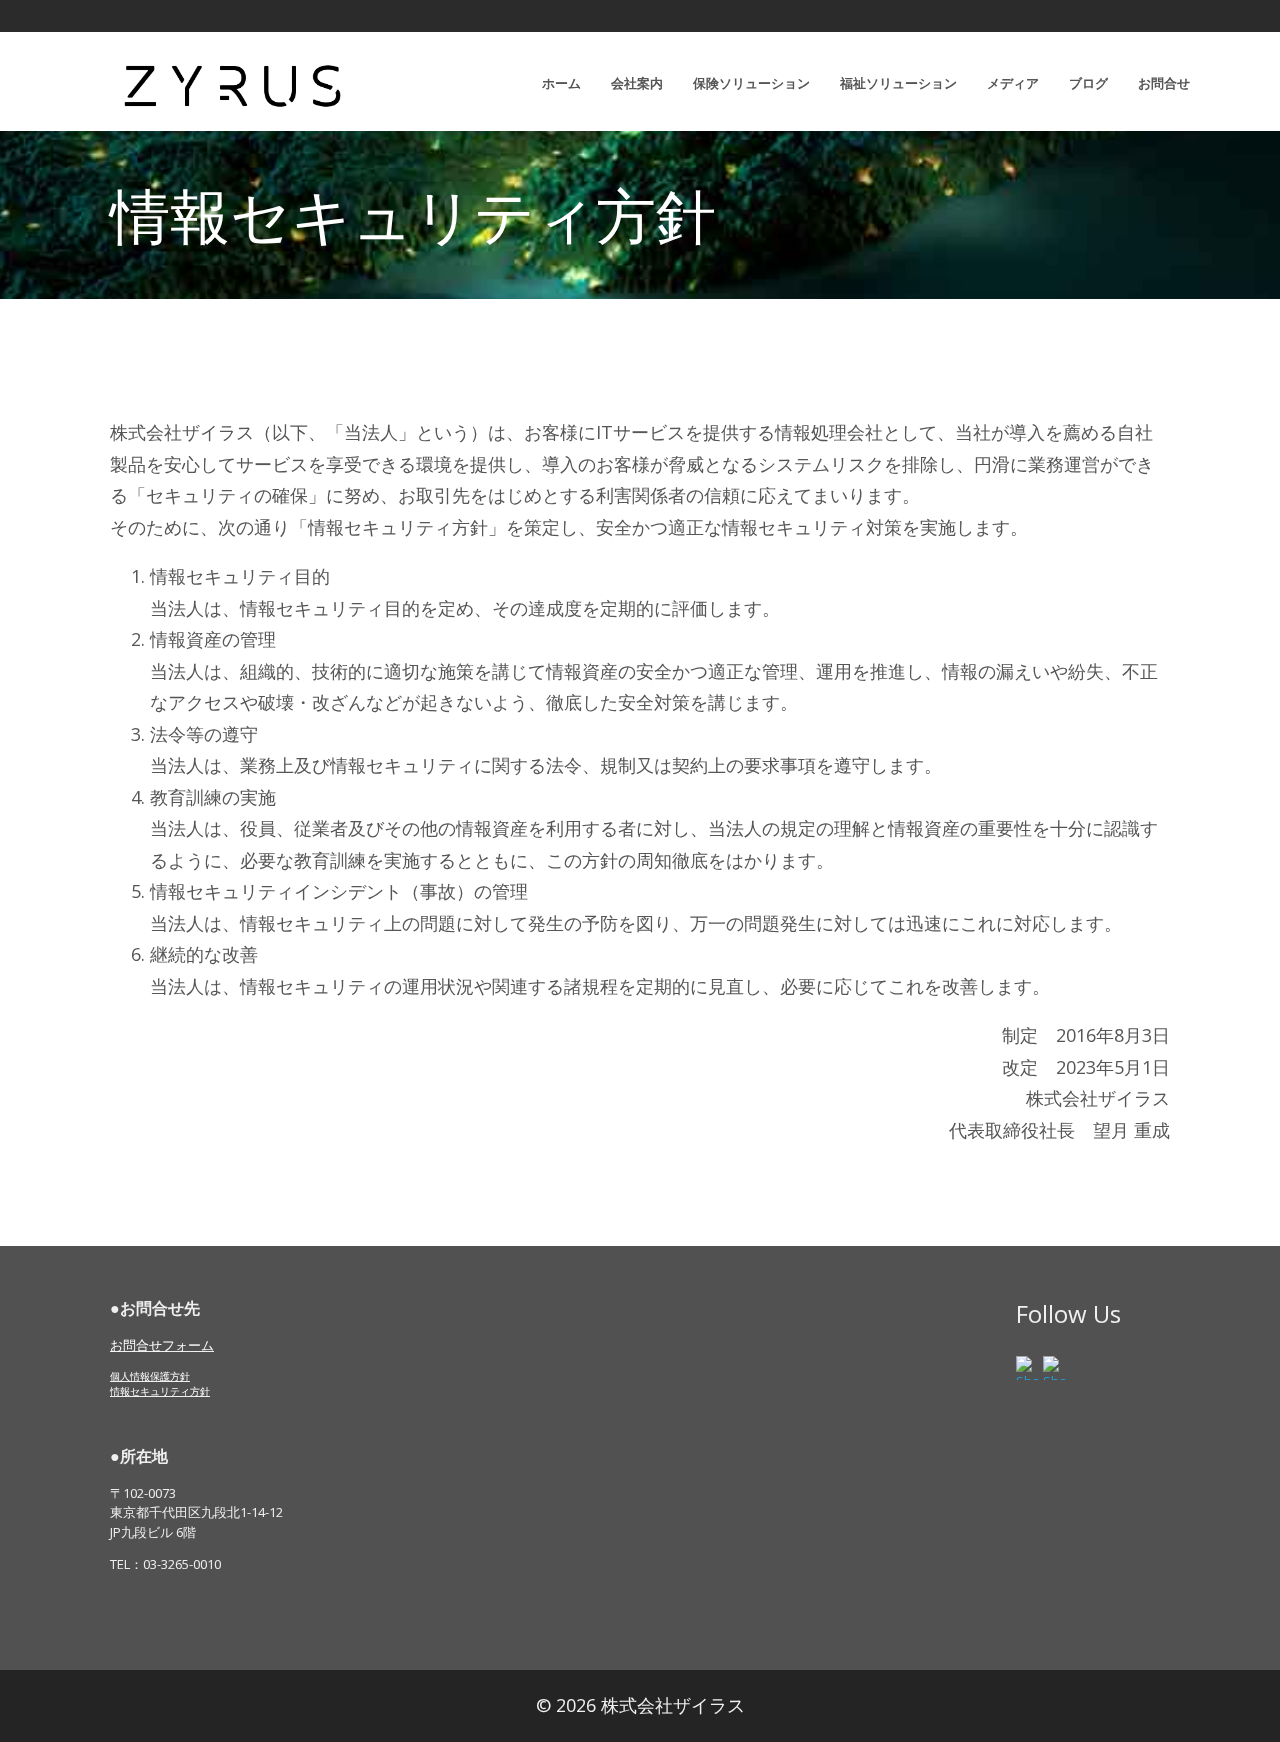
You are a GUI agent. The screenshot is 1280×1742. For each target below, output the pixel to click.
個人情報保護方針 (150, 1376)
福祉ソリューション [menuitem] (898, 83)
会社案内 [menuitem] (637, 83)
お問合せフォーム (162, 1345)
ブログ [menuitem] (1088, 83)
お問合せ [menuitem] (1164, 83)
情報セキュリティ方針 (160, 1391)
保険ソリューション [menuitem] (751, 83)
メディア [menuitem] (1013, 83)
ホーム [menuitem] (561, 83)
